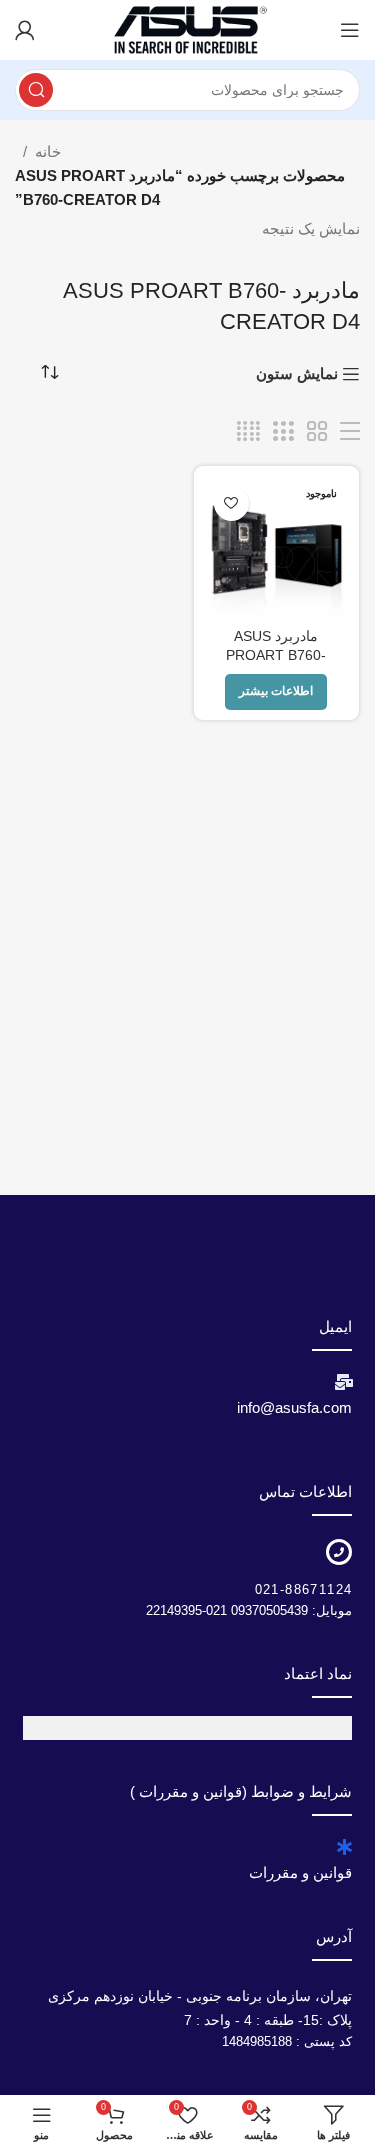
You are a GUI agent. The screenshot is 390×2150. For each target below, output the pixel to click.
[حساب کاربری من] (25, 30)
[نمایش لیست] (350, 431)
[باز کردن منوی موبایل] (350, 30)
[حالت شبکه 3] (283, 431)
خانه (48, 151)
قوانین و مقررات (300, 1872)
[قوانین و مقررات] (344, 1847)
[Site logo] (188, 28)
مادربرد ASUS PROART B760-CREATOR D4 (276, 655)
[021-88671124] (339, 1552)
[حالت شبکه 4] (248, 431)
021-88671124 (304, 1589)
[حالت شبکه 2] (317, 431)
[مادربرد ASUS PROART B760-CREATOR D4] (277, 549)
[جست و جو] (36, 90)
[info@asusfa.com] (344, 1382)
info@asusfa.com (294, 1407)
